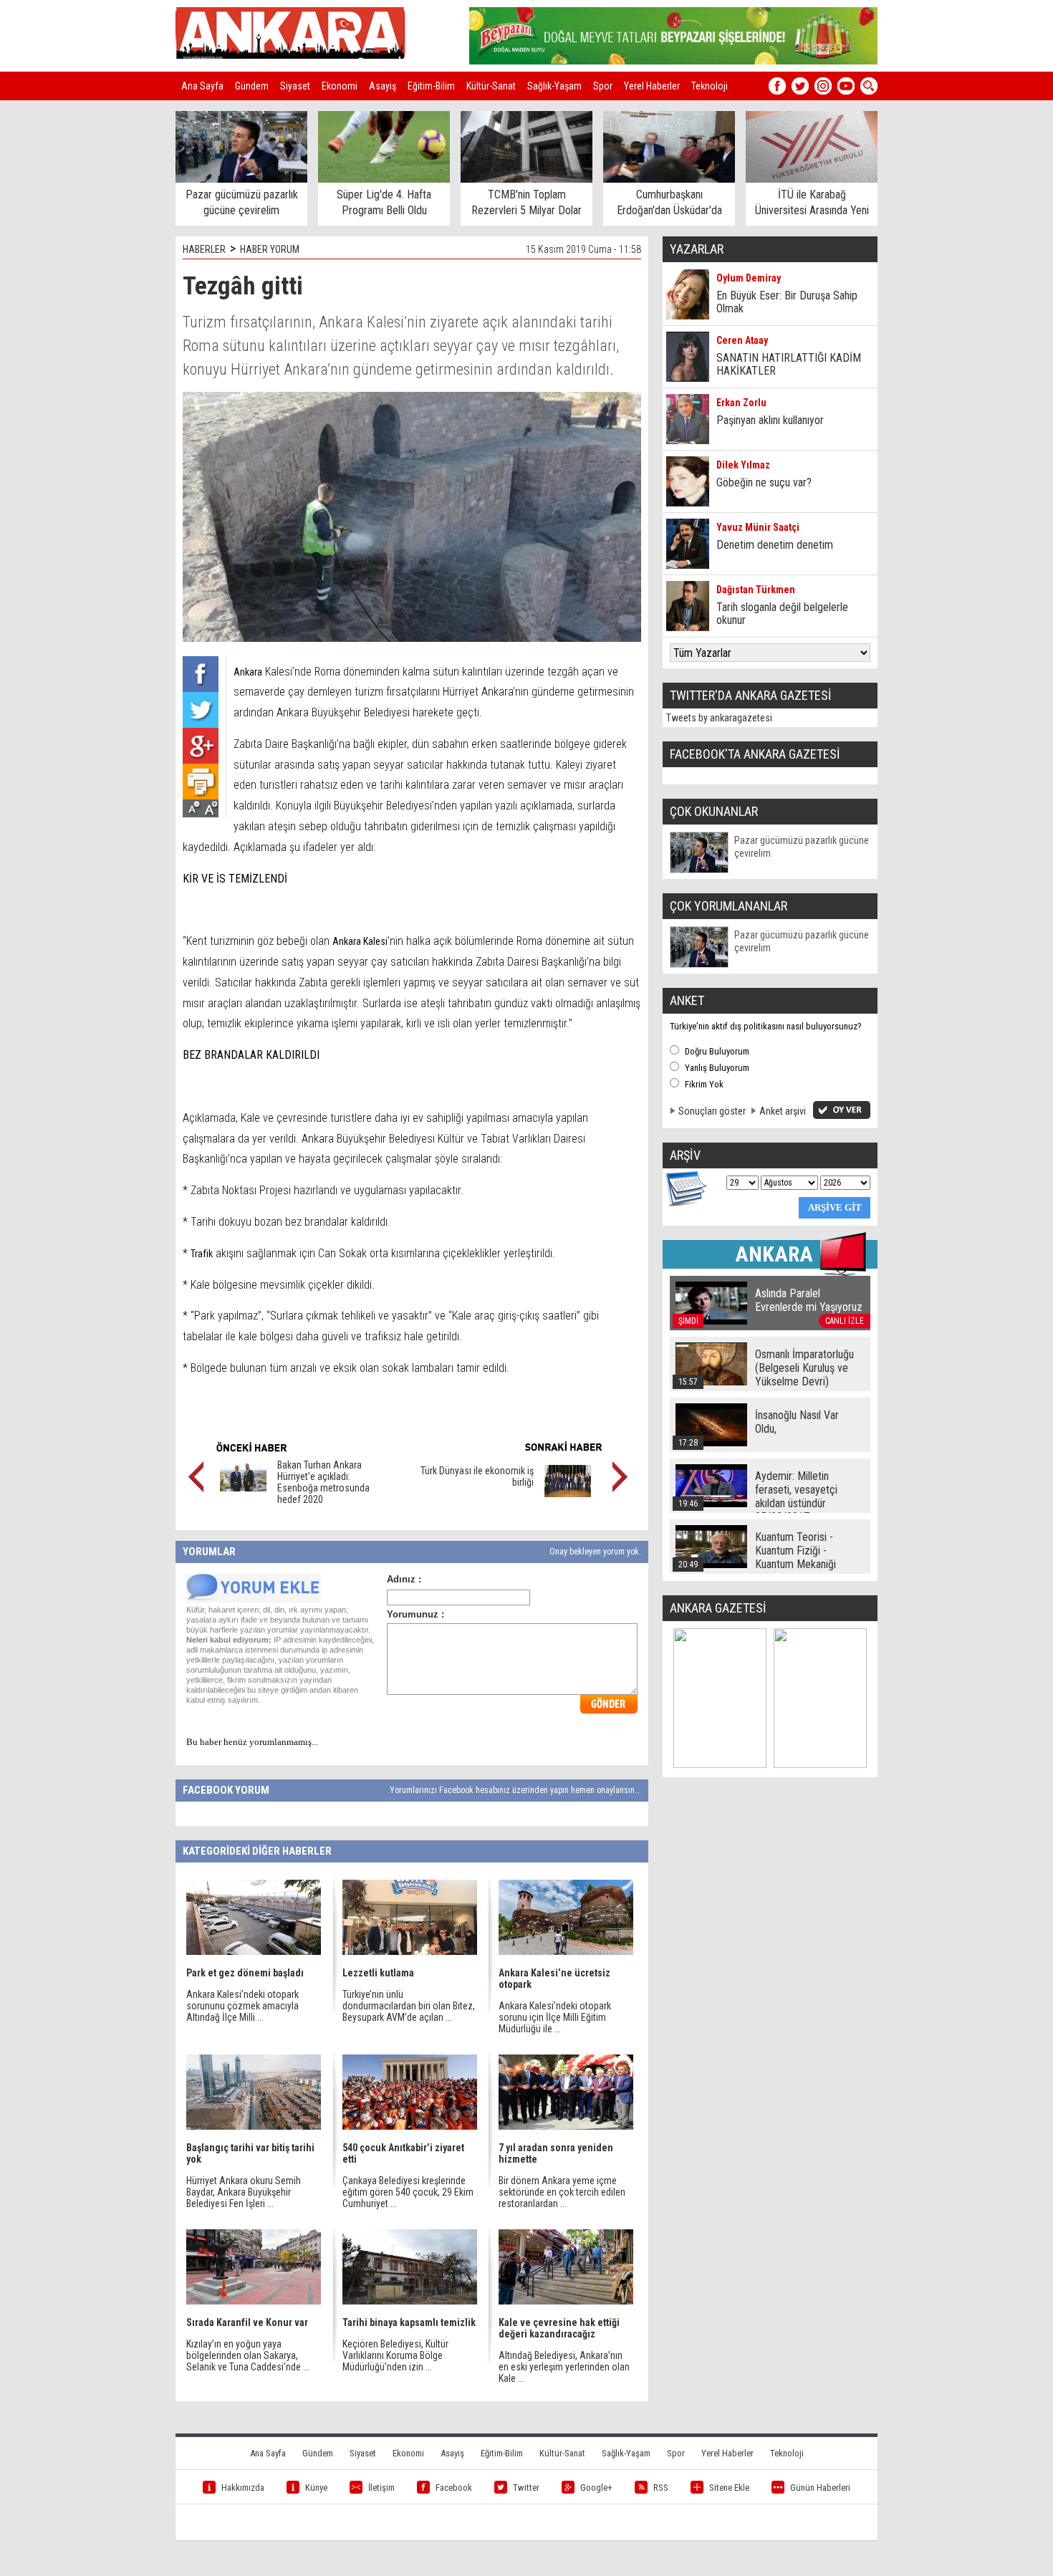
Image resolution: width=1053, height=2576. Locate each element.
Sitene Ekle (729, 2488)
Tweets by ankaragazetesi (719, 718)
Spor (603, 86)
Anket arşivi (783, 1111)
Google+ (596, 2488)
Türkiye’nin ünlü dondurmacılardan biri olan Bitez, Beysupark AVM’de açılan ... (409, 2006)
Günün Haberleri (820, 2488)
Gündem (252, 86)
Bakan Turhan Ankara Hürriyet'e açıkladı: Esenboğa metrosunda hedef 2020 (323, 1482)
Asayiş (383, 86)
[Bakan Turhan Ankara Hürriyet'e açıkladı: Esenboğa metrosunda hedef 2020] (243, 1488)
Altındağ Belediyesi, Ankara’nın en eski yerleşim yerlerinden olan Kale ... (564, 2367)
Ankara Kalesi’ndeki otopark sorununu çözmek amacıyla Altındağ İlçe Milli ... (242, 2006)
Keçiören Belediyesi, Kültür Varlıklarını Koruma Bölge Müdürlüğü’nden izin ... (395, 2355)
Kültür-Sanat (491, 86)
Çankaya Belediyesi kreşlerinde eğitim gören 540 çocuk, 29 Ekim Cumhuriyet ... (408, 2192)
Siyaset (295, 86)
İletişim (381, 2488)
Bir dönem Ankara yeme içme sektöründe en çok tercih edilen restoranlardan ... (562, 2192)
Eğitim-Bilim (431, 86)
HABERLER (204, 249)
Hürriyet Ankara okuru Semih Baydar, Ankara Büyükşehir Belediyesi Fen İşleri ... (244, 2192)
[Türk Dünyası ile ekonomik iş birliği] (568, 1494)
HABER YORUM (270, 249)
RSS (661, 2488)
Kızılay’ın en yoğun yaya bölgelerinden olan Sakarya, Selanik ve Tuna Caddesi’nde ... (248, 2355)
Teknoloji (710, 86)
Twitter (526, 2488)
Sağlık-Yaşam (554, 86)
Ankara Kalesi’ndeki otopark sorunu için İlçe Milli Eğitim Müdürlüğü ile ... (555, 2017)
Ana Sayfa (202, 86)
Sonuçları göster (712, 1111)
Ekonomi (340, 86)
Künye (316, 2488)
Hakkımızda (243, 2488)
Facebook (454, 2488)
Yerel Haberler (652, 86)
